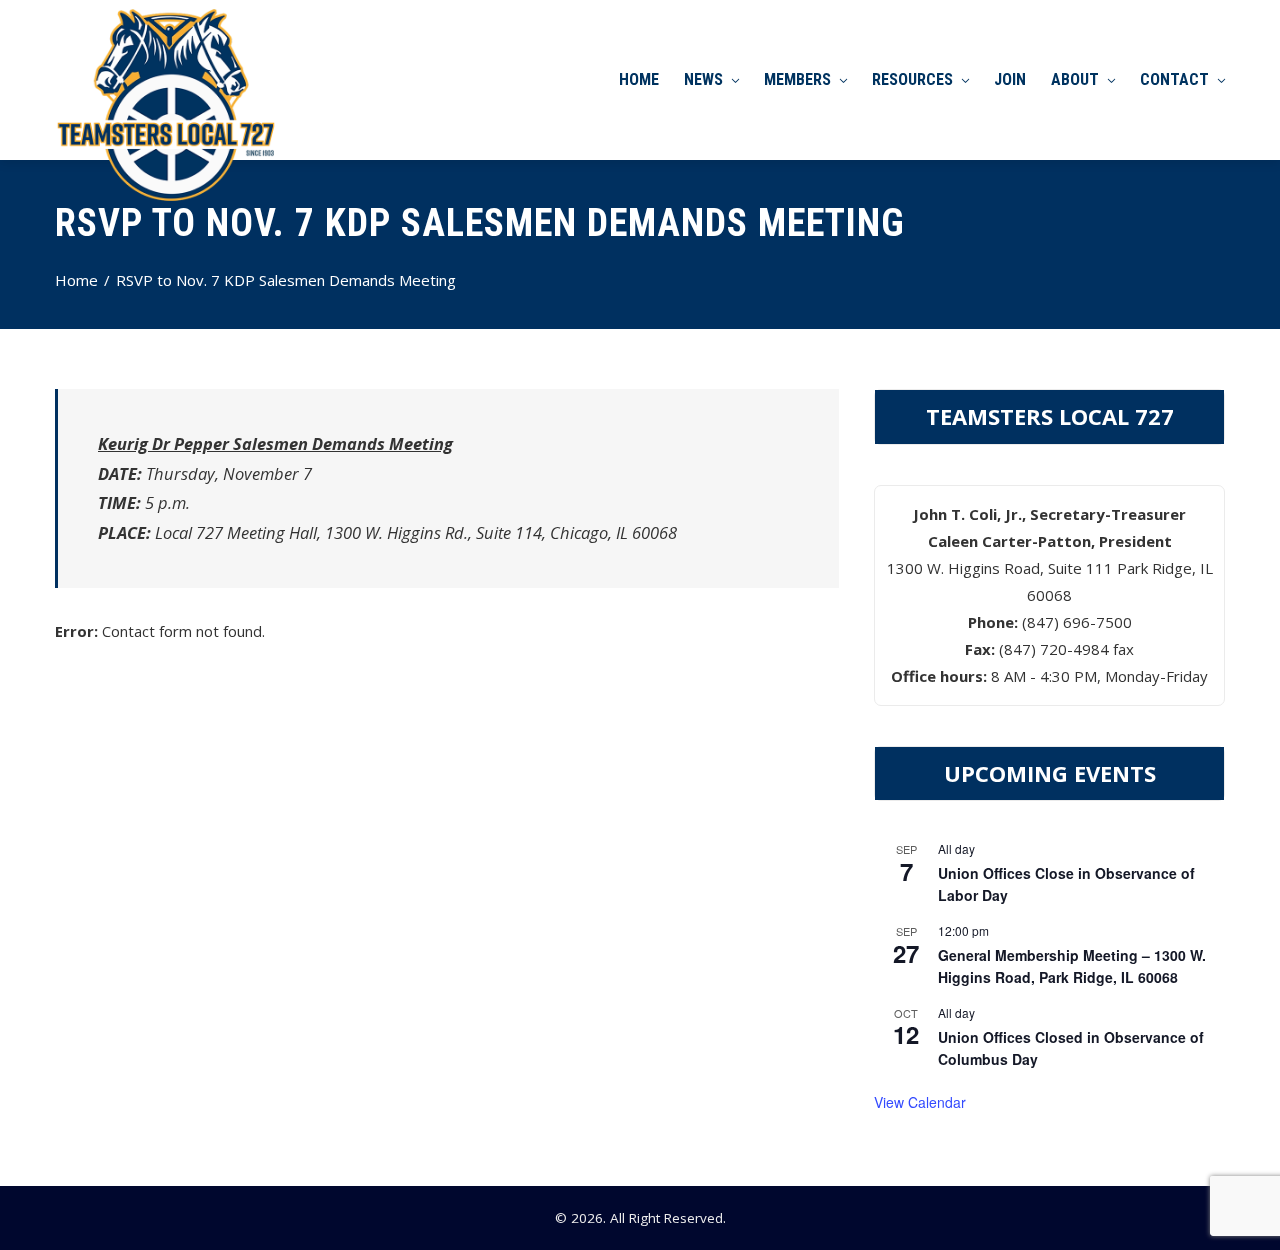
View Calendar (920, 1102)
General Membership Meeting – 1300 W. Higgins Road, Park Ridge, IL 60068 (1072, 966)
